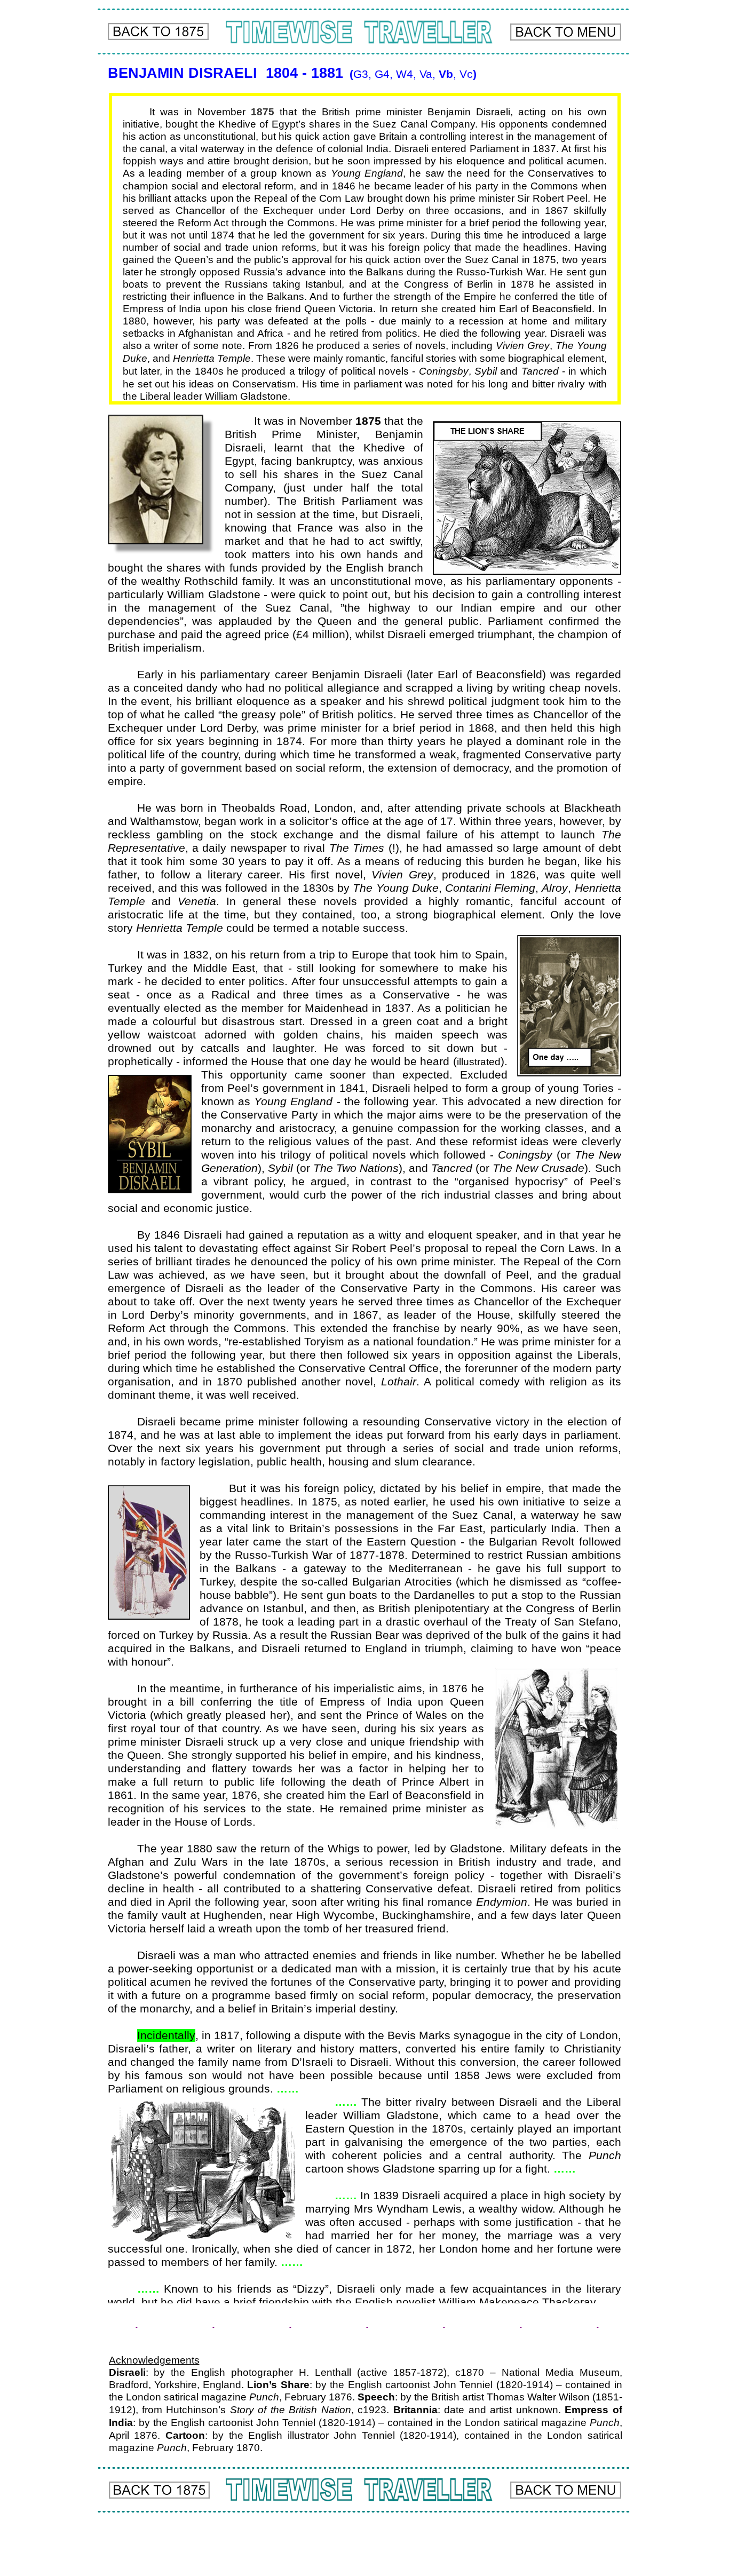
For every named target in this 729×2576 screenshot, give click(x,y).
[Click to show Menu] (566, 32)
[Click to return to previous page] (158, 31)
